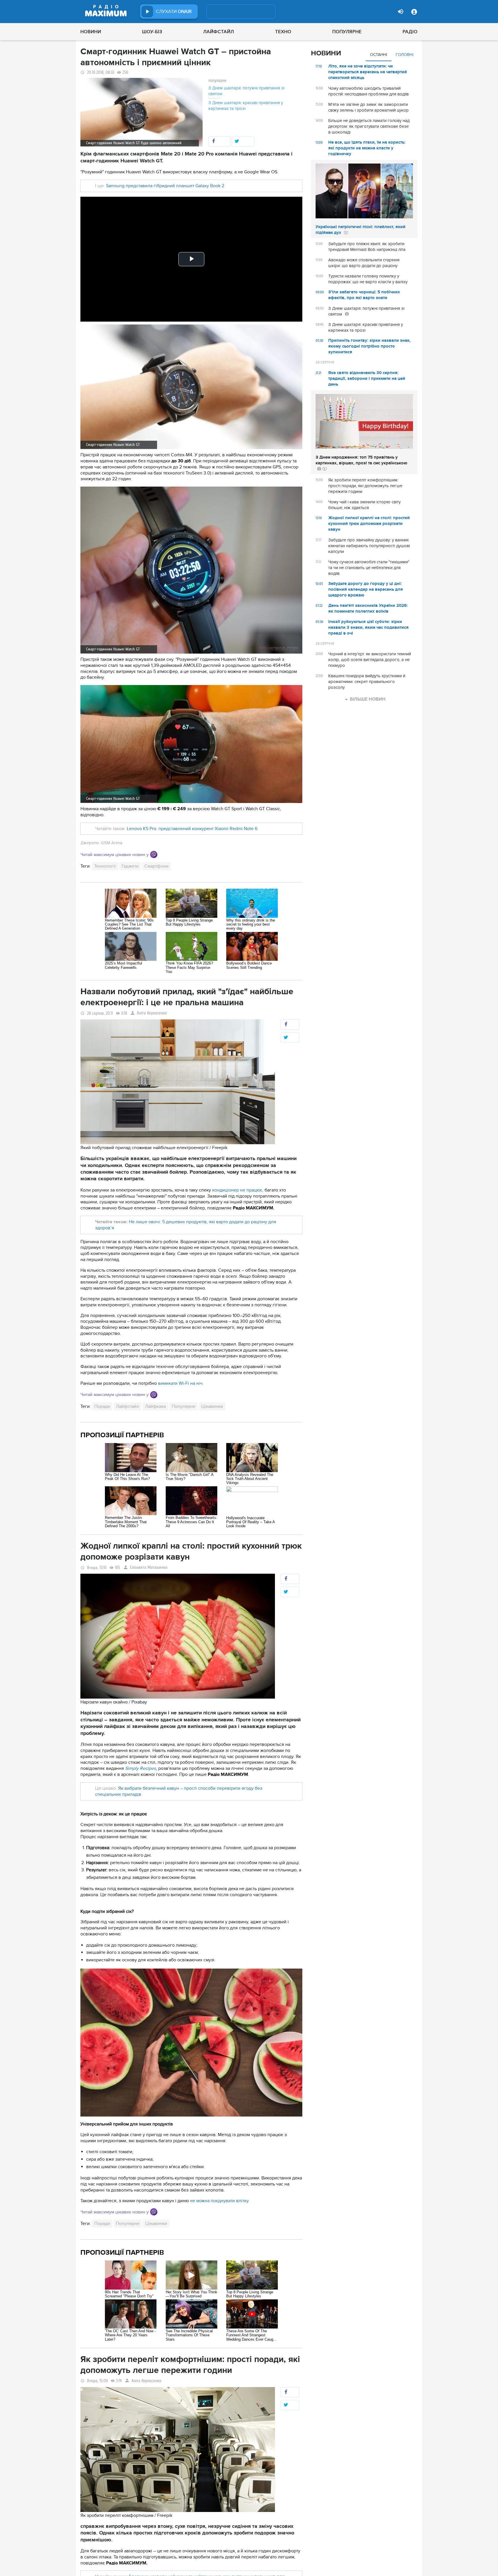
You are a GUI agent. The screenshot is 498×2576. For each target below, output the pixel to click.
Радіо (410, 32)
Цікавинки (212, 1406)
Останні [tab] (379, 55)
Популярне (347, 32)
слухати (174, 12)
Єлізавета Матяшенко (149, 1567)
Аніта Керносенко (152, 1013)
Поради (102, 1406)
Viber (154, 854)
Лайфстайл (219, 32)
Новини (91, 32)
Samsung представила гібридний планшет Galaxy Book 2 (165, 186)
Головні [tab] (404, 55)
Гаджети (130, 866)
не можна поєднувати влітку (219, 2201)
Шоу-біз (152, 32)
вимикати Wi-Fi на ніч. (181, 1383)
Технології (105, 866)
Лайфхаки (155, 1406)
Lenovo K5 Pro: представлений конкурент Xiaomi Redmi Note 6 (192, 829)
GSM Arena (112, 843)
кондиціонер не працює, (238, 1190)
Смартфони (156, 866)
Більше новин (368, 699)
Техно (283, 32)
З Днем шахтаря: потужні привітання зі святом (246, 91)
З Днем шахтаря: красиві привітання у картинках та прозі (246, 106)
